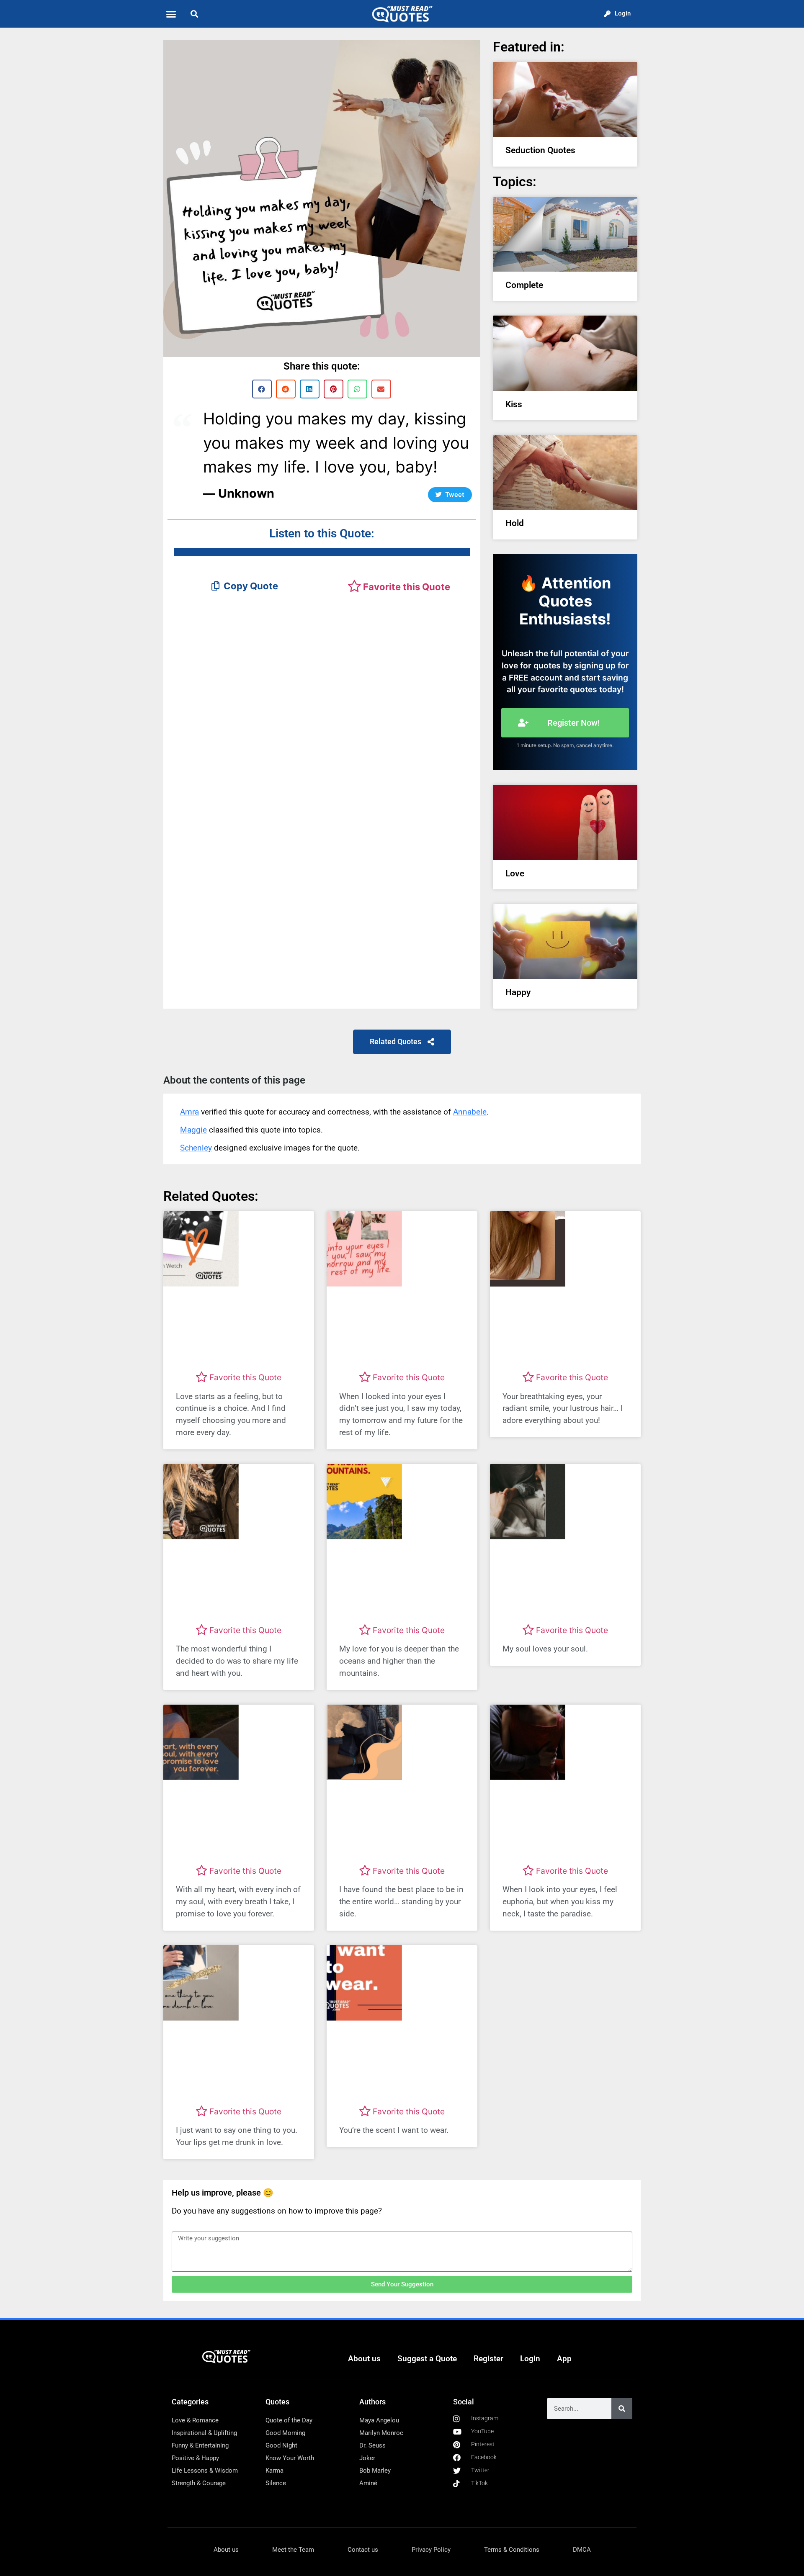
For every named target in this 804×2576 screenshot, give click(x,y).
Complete (524, 285)
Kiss (514, 404)
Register (488, 2359)
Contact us (363, 2550)
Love (515, 873)
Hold (515, 523)
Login (530, 2359)
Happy (518, 992)
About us (364, 2359)
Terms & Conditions (512, 2550)
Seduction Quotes (540, 150)
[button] (171, 14)
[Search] (622, 2409)
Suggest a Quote (427, 2359)
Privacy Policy (431, 2550)
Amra (189, 1112)
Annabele (470, 1112)
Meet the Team (293, 2550)
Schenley (196, 1148)
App (564, 2359)
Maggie (193, 1130)
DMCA (582, 2550)
